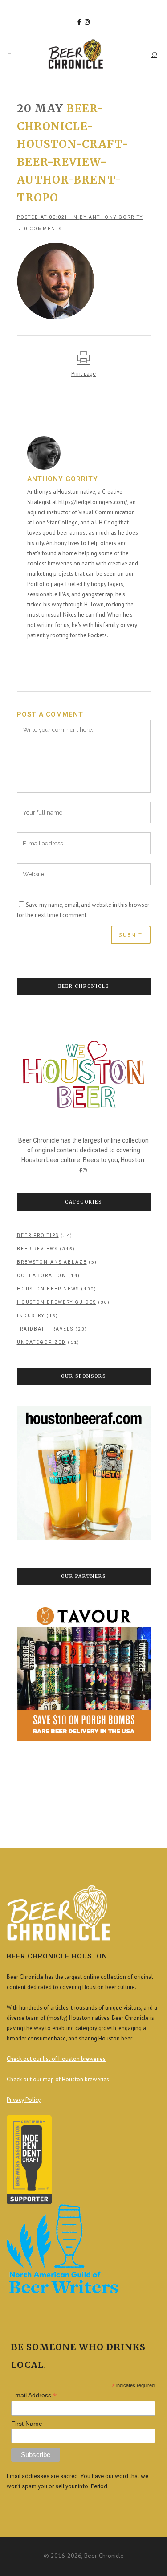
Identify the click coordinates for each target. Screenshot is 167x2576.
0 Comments (43, 229)
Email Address (34, 2395)
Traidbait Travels (45, 1329)
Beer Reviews (37, 1249)
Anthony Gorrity (116, 217)
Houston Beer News (48, 1289)
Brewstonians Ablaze (52, 1262)
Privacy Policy (24, 2100)
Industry (31, 1316)
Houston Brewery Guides (57, 1302)
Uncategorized (41, 1342)
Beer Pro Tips (38, 1235)
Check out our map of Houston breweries (58, 2079)
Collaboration (42, 1276)
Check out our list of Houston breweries (56, 2059)
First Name (27, 2424)
